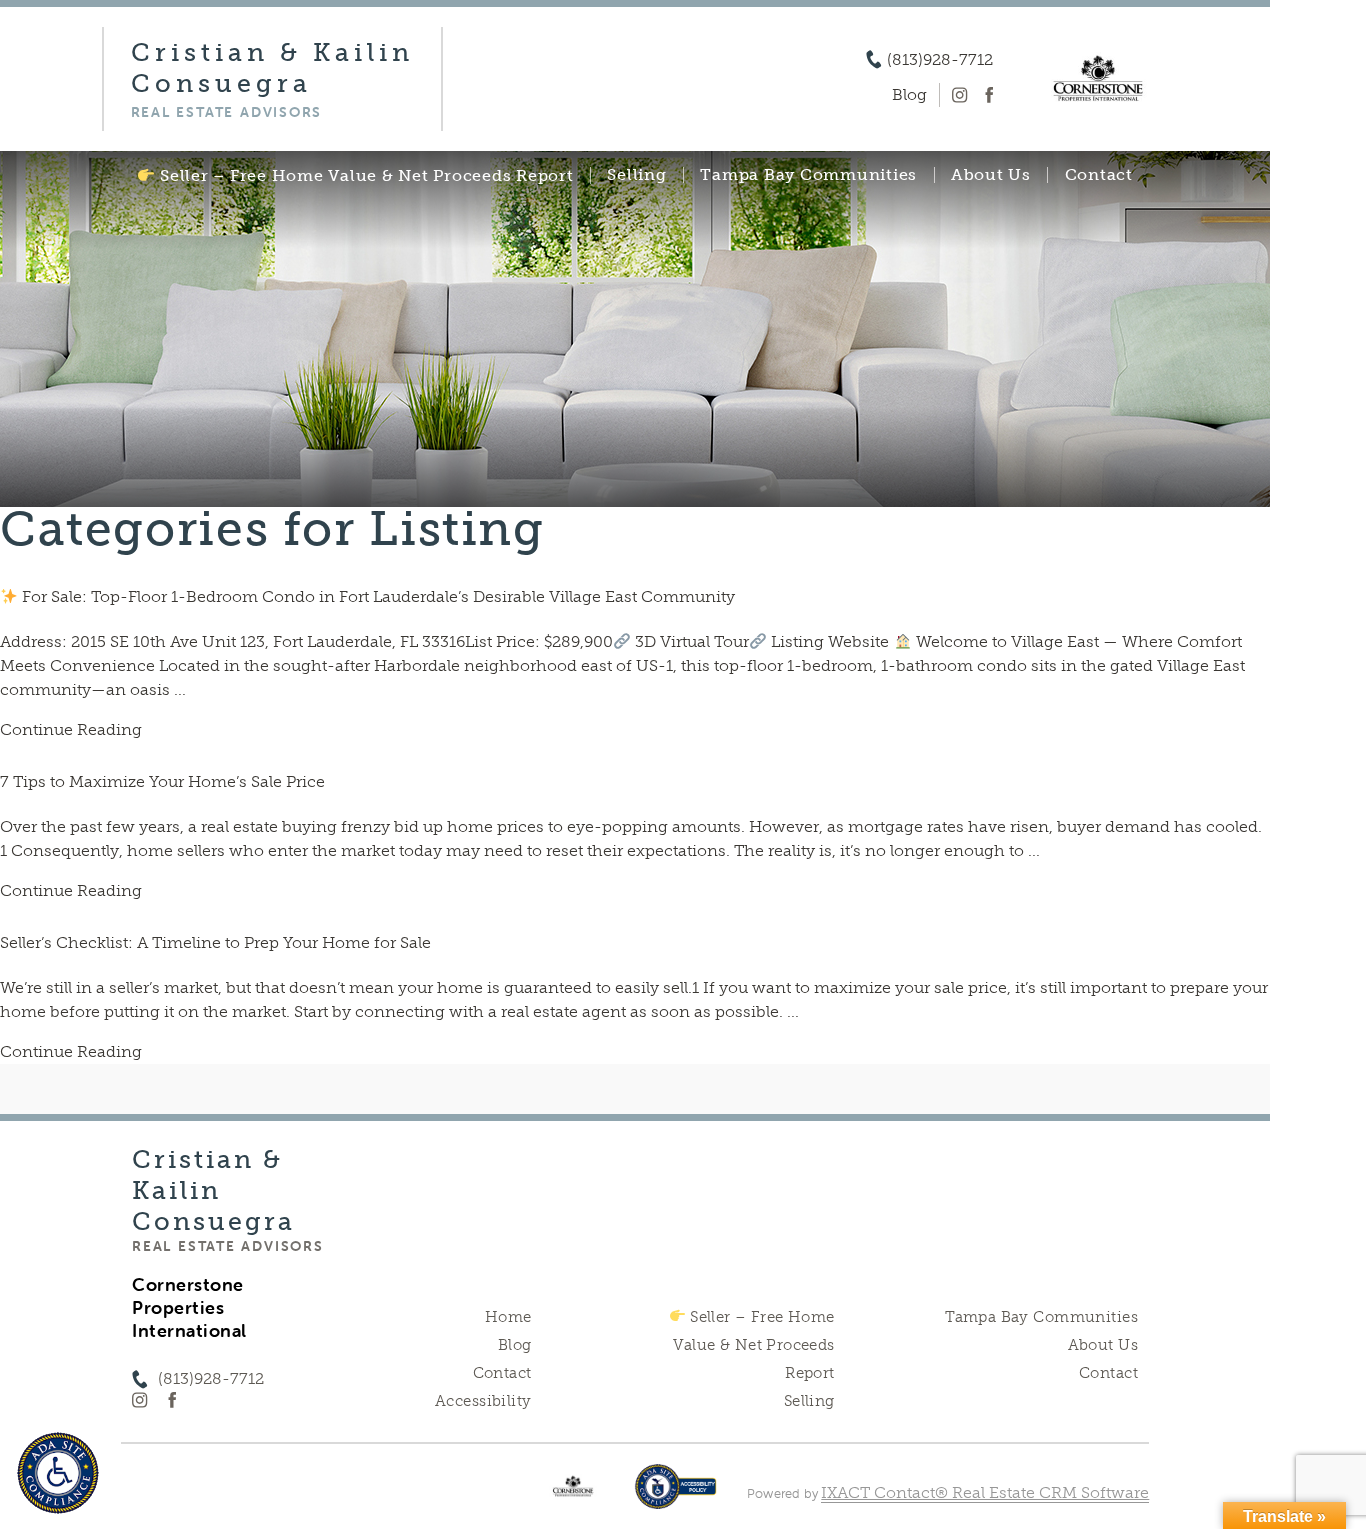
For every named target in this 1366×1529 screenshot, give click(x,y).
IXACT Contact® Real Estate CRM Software (985, 1492)
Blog (515, 1345)
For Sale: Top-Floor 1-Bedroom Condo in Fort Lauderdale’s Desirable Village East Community (376, 596)
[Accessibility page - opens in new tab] (675, 1496)
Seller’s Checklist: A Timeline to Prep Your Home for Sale (215, 942)
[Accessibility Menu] (58, 1473)
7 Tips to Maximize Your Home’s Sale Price (162, 781)
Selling (636, 175)
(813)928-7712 (940, 60)
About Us (991, 175)
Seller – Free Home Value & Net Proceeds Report (364, 175)
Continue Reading (71, 729)
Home (508, 1317)
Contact (1099, 175)
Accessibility (483, 1401)
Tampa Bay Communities (808, 175)
